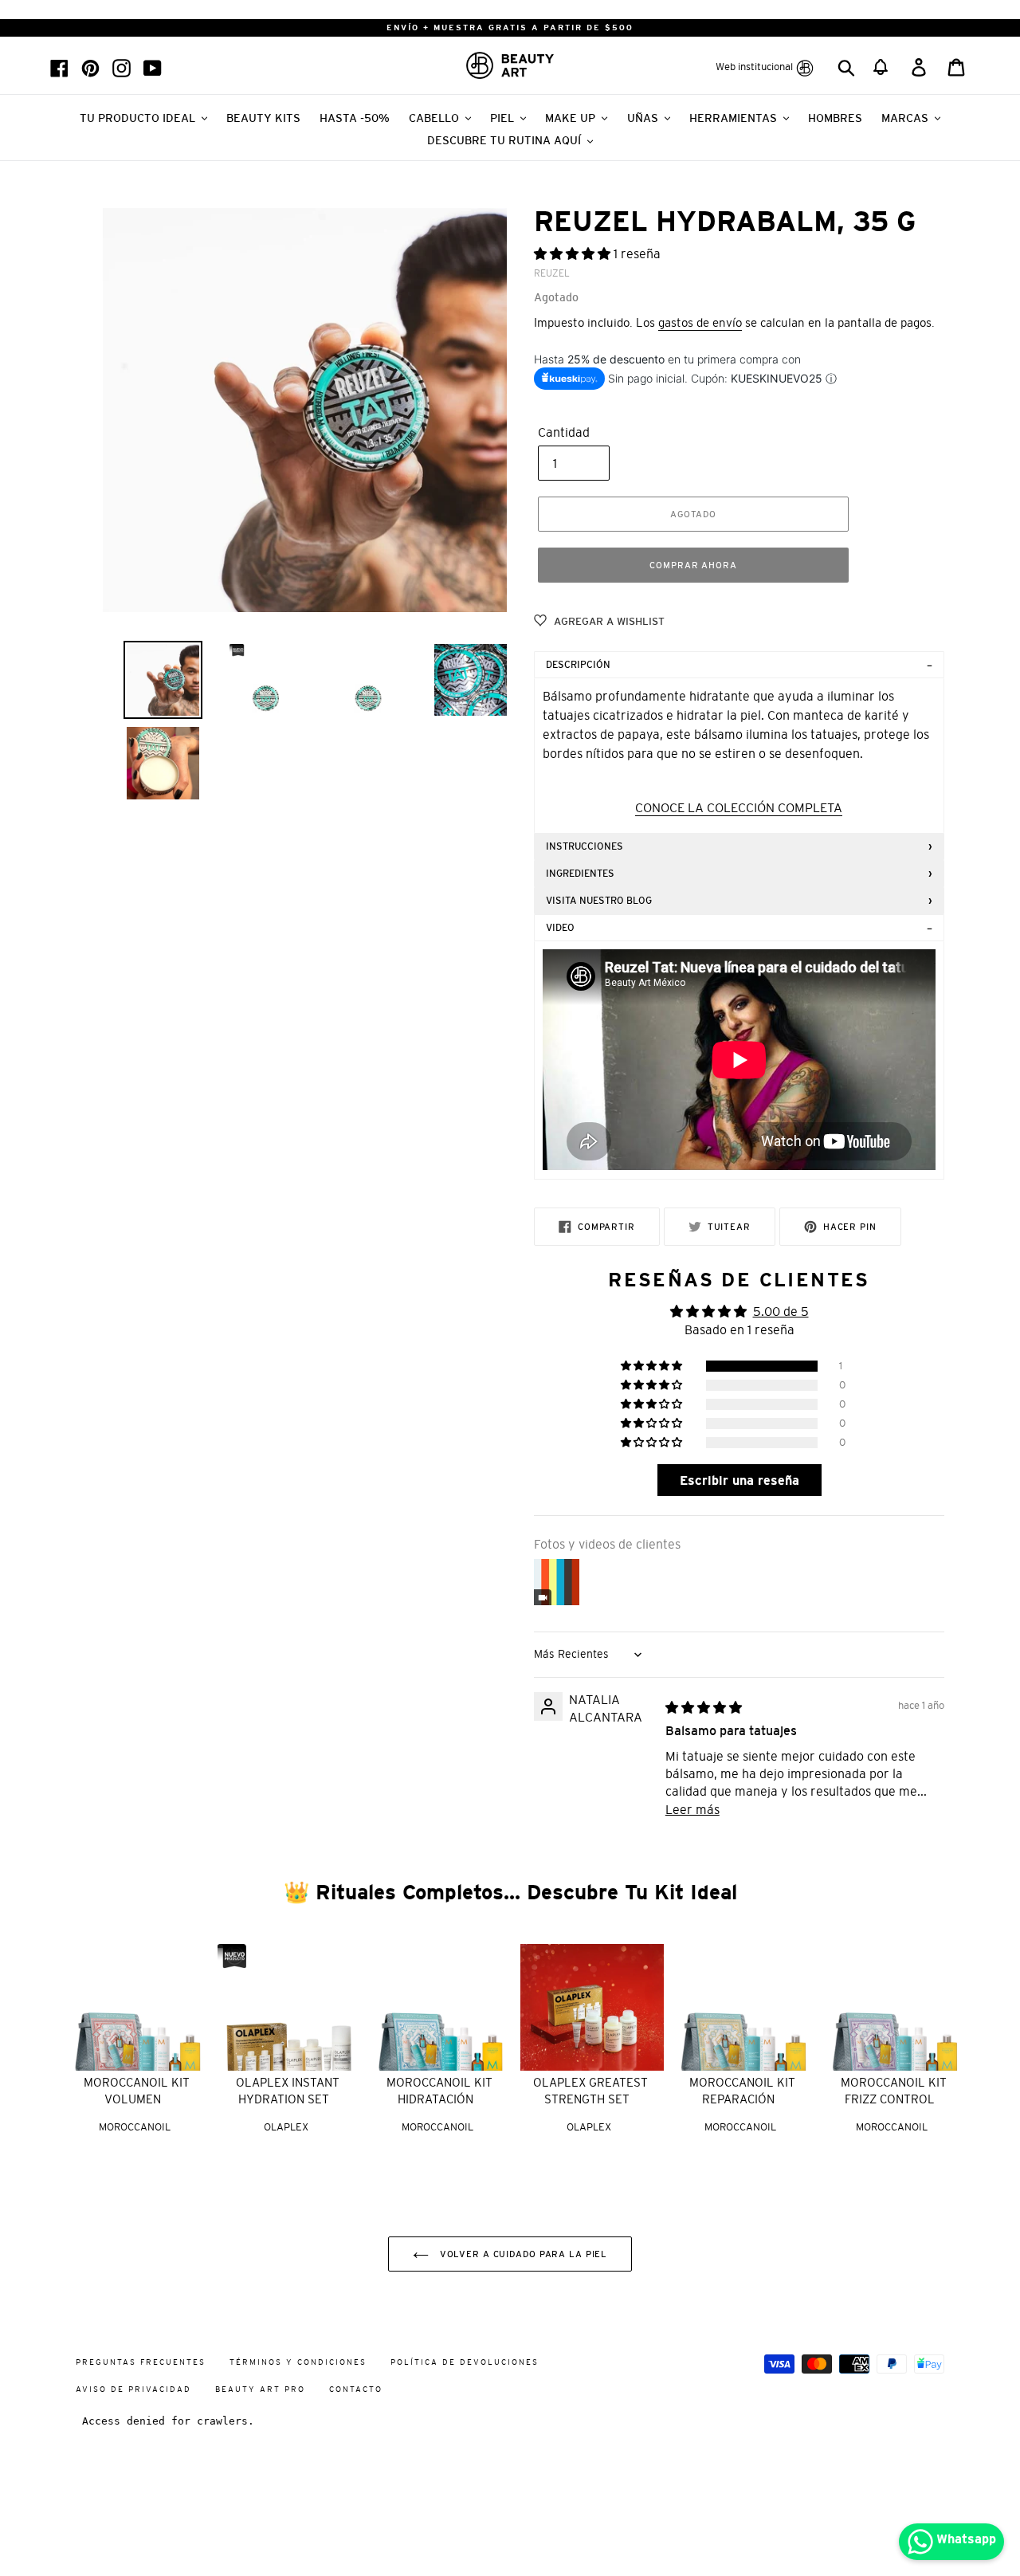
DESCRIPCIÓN (578, 665)
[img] (704, 1707)
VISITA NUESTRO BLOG (599, 901)
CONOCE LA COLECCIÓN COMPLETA (739, 807)
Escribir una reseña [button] (739, 1480)
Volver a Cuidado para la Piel (522, 2254)
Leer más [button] (692, 1809)
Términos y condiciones (298, 2362)
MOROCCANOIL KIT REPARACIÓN (742, 2091)
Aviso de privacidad (133, 2389)
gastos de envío (700, 322)
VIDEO (560, 928)
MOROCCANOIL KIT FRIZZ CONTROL (894, 2091)
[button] (882, 65)
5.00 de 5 (781, 1311)
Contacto (356, 2389)
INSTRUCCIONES (585, 846)
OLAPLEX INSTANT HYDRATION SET (288, 2091)
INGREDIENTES (580, 874)
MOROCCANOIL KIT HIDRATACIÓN (439, 2091)
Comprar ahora (693, 565)
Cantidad (564, 432)
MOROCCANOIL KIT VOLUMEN (137, 2091)
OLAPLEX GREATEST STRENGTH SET (590, 2091)
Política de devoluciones (465, 2362)
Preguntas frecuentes (141, 2362)
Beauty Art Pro (260, 2389)
